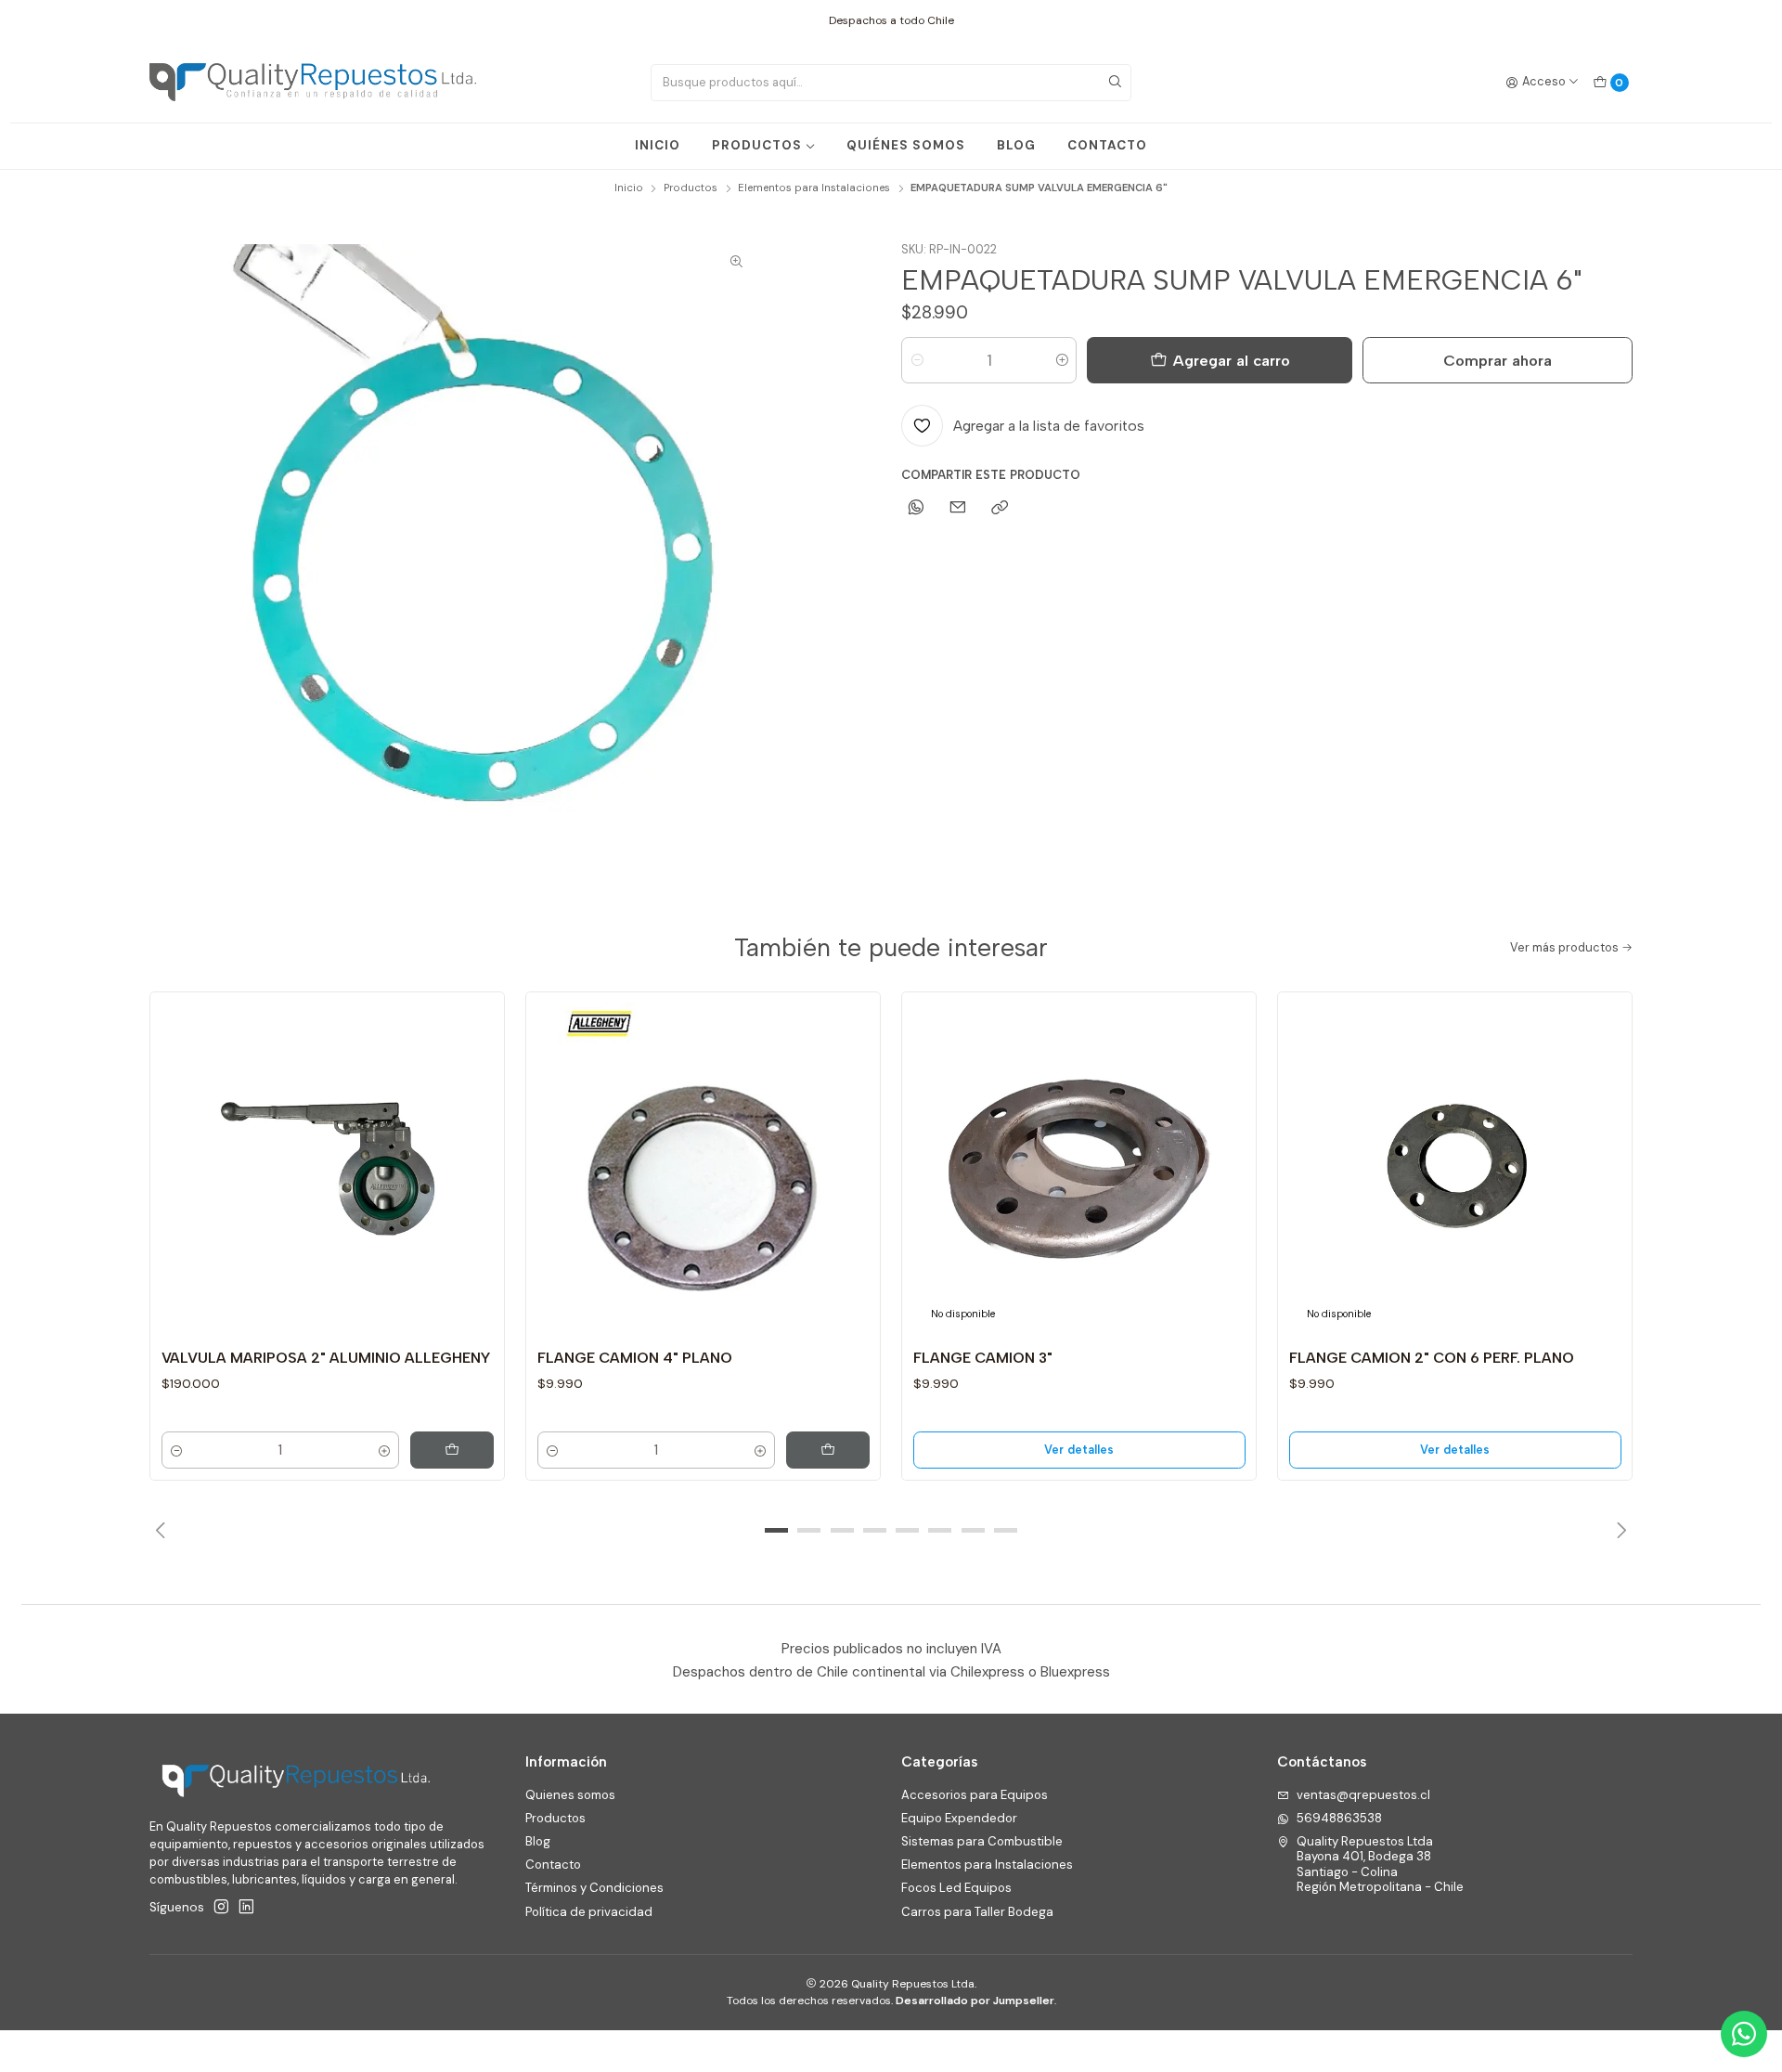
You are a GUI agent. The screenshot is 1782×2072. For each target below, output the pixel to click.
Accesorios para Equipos (975, 1795)
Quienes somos (570, 1795)
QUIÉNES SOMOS (906, 145)
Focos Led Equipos (956, 1888)
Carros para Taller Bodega (977, 1912)
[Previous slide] (163, 1531)
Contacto (553, 1865)
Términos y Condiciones (594, 1888)
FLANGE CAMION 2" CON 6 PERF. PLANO (1432, 1358)
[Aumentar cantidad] (1061, 360)
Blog (538, 1841)
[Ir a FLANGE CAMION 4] (704, 1169)
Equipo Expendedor (959, 1818)
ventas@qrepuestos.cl (1363, 1795)
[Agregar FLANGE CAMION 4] (828, 1450)
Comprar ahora (1498, 360)
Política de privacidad (589, 1912)
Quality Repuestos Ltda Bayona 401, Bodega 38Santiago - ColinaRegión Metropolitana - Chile (1380, 1864)
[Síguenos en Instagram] (221, 1907)
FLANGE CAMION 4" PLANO (635, 1358)
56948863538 (1339, 1818)
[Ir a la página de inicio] (313, 83)
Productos (691, 188)
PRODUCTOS (757, 145)
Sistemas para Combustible (982, 1841)
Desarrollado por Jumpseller (975, 2001)
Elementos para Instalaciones (814, 188)
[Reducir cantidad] (917, 360)
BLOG (1016, 145)
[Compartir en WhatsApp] (916, 508)
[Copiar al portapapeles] (1000, 508)
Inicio (629, 188)
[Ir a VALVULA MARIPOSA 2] (328, 1169)
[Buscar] (1116, 83)
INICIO (658, 145)
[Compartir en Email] (958, 508)
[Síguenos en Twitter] (246, 1907)
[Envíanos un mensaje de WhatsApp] (1744, 2034)
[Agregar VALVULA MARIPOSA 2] (452, 1450)
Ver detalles (1079, 1450)
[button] (777, 1531)
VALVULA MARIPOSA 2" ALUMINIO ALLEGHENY (326, 1358)
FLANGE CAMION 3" (983, 1358)
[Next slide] (1619, 1531)
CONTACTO (1107, 145)
